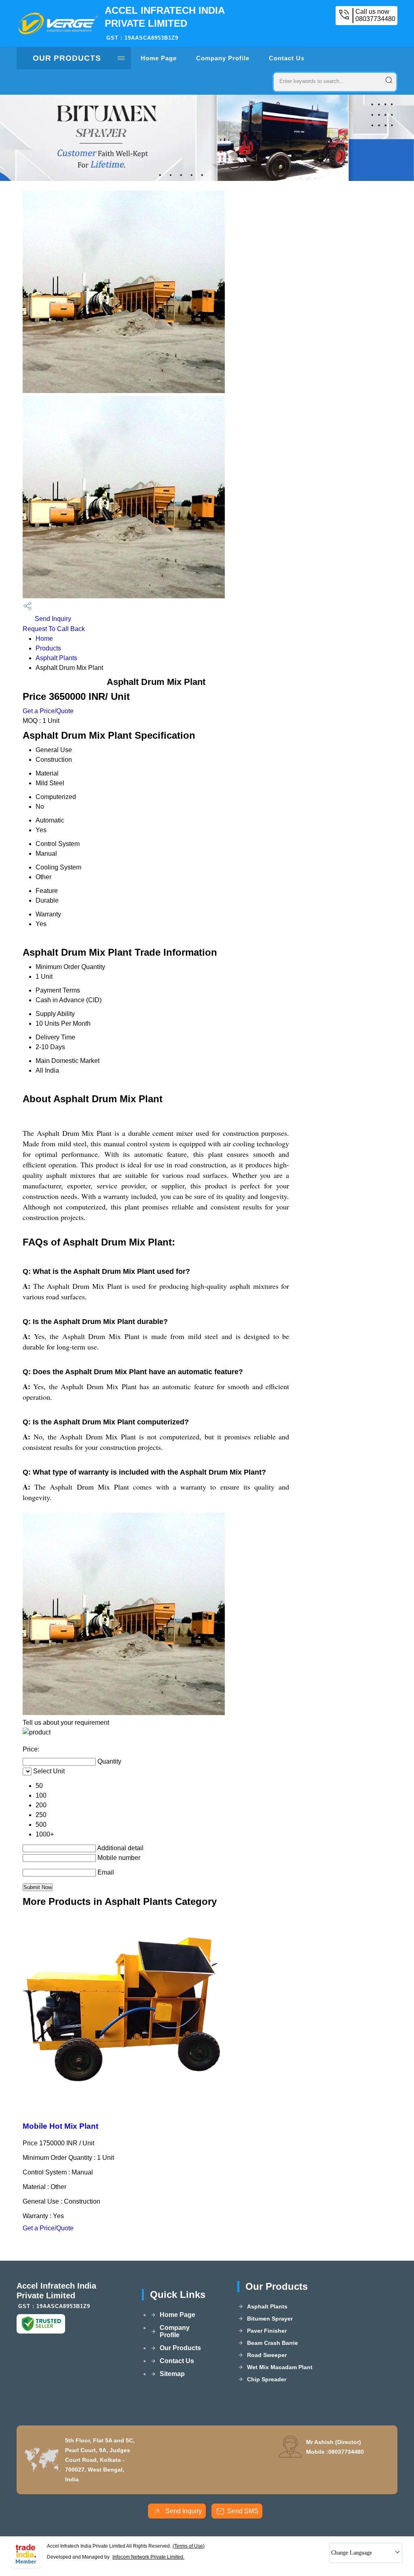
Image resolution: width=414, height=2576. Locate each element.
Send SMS (243, 2511)
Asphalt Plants (56, 658)
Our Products (67, 58)
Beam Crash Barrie (272, 2343)
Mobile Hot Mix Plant (60, 2126)
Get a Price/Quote (48, 711)
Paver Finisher (267, 2331)
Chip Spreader (267, 2379)
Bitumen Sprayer (270, 2319)
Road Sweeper (267, 2355)
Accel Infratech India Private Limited (165, 23)
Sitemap (172, 2374)
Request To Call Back (54, 629)
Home (44, 639)
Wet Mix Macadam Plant (280, 2367)
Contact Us (287, 58)
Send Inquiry (52, 619)
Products (48, 648)
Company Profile (223, 58)
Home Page (159, 58)
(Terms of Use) (189, 2546)
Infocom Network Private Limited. (148, 2557)
